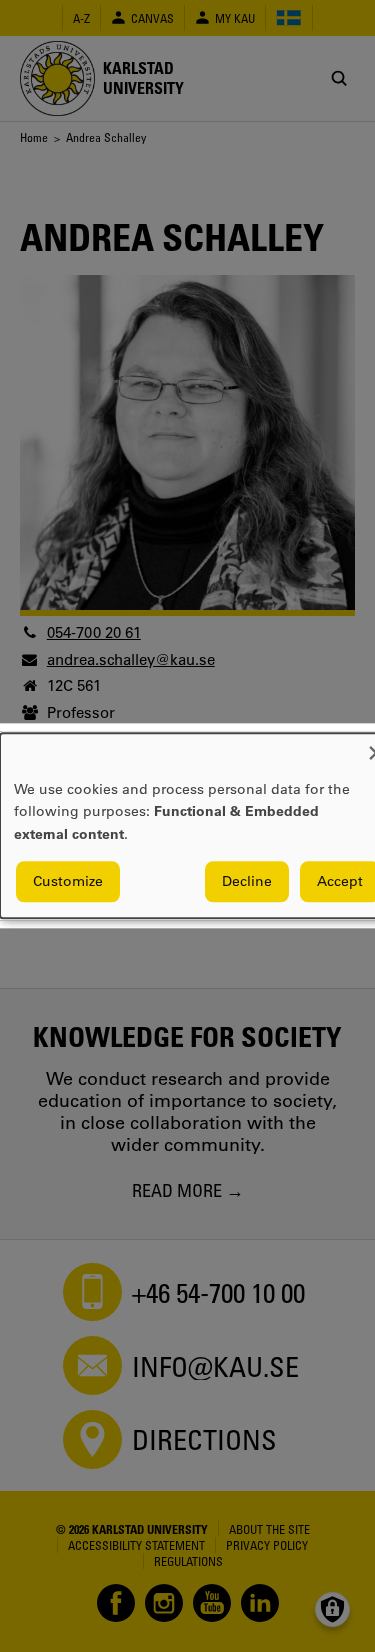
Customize (68, 882)
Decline (247, 882)
